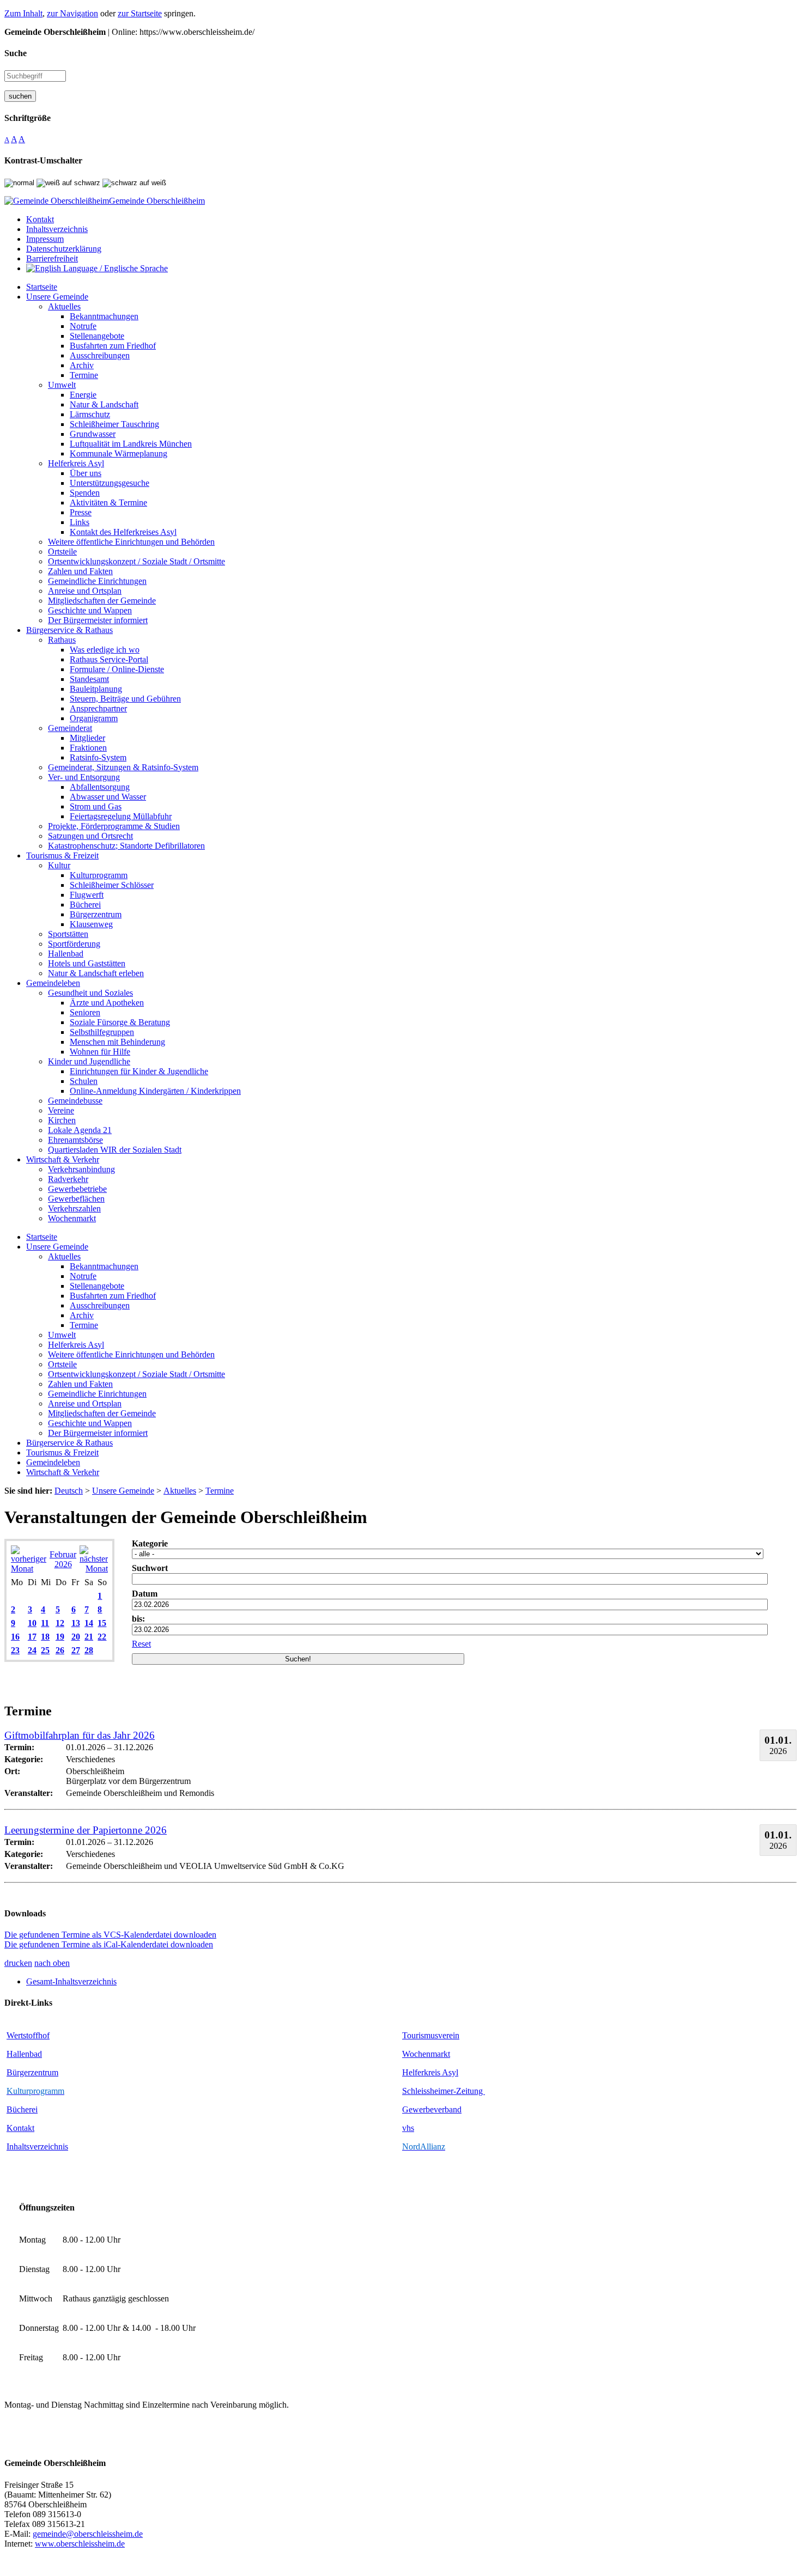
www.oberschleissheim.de (80, 2544)
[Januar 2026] (29, 1569)
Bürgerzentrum (32, 2072)
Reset (141, 1644)
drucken (18, 1963)
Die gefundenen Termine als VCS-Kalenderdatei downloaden (110, 1935)
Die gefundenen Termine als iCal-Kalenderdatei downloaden (109, 1944)
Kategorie (150, 1543)
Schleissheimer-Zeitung (444, 2091)
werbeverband (437, 2109)
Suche (16, 53)
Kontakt (20, 2128)
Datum (145, 1594)
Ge (407, 2109)
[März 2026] (94, 1569)
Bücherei (22, 2109)
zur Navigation (72, 13)
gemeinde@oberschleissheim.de (88, 2534)
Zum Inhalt (23, 13)
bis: (138, 1619)
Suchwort (150, 1568)
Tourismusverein (431, 2035)
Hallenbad (24, 2054)
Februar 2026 (63, 1559)
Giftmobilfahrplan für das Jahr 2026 (80, 1735)
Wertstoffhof (28, 2035)
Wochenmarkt (426, 2054)
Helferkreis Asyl (430, 2072)
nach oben (52, 1963)
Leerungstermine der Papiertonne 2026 (86, 1830)
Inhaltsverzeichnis (37, 2146)
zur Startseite (140, 13)
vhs (408, 2128)
